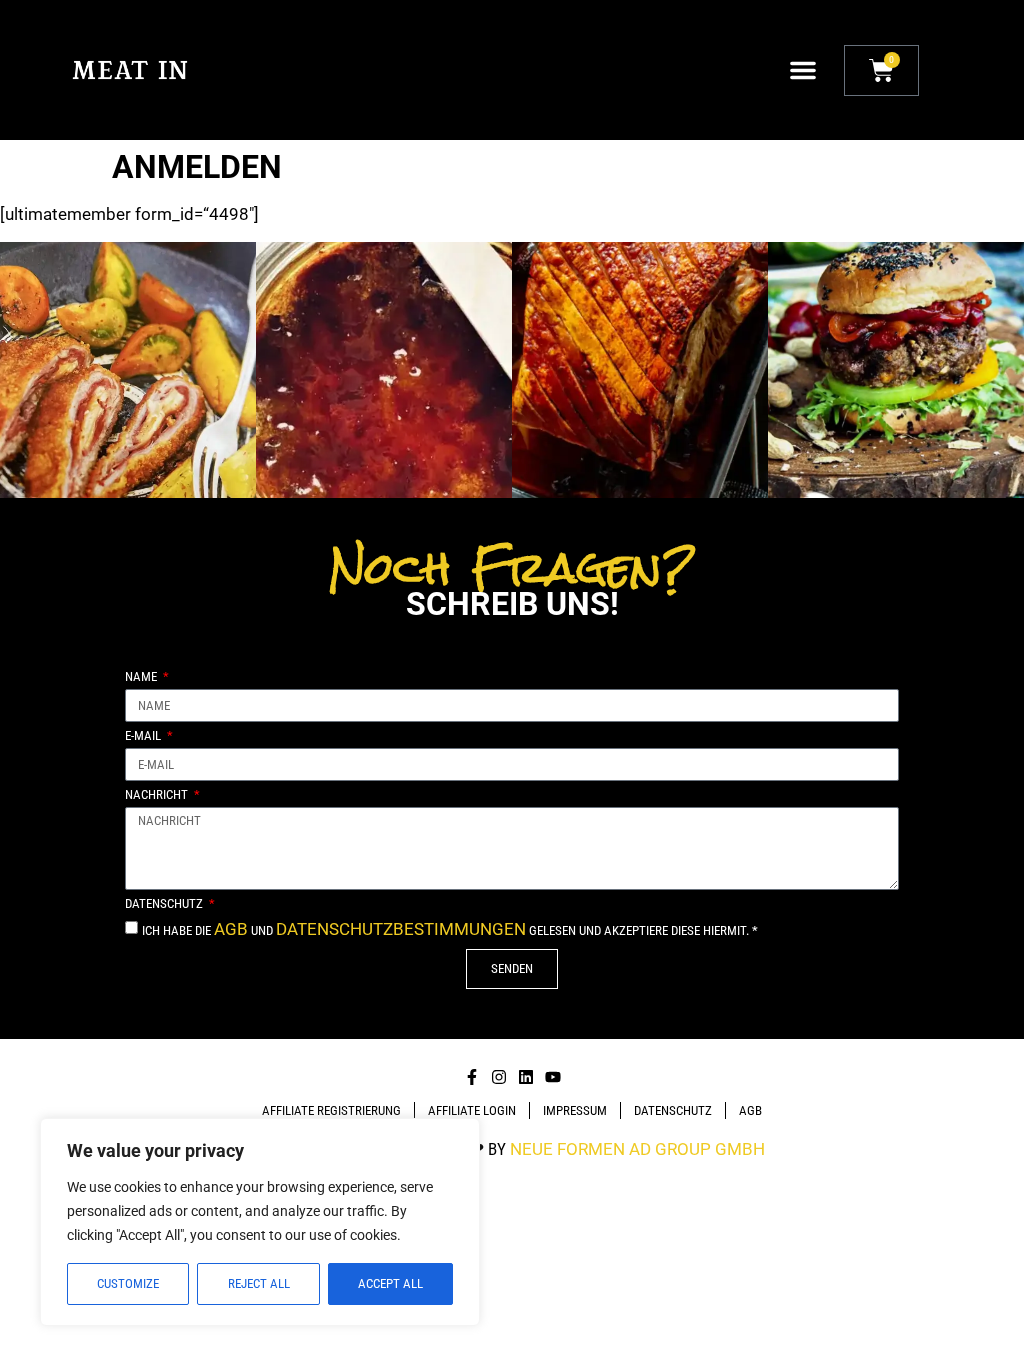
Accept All (390, 1283)
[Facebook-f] (472, 1077)
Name (142, 677)
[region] (260, 1222)
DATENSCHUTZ (673, 1110)
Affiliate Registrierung (331, 1110)
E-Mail (144, 736)
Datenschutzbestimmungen (401, 929)
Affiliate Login (472, 1110)
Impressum (575, 1110)
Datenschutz (165, 904)
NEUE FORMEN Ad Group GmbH (637, 1149)
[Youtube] (553, 1077)
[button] (803, 70)
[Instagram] (499, 1077)
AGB (231, 929)
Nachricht (158, 795)
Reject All (259, 1283)
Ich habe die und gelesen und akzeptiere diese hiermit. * (450, 930)
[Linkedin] (526, 1077)
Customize (128, 1283)
